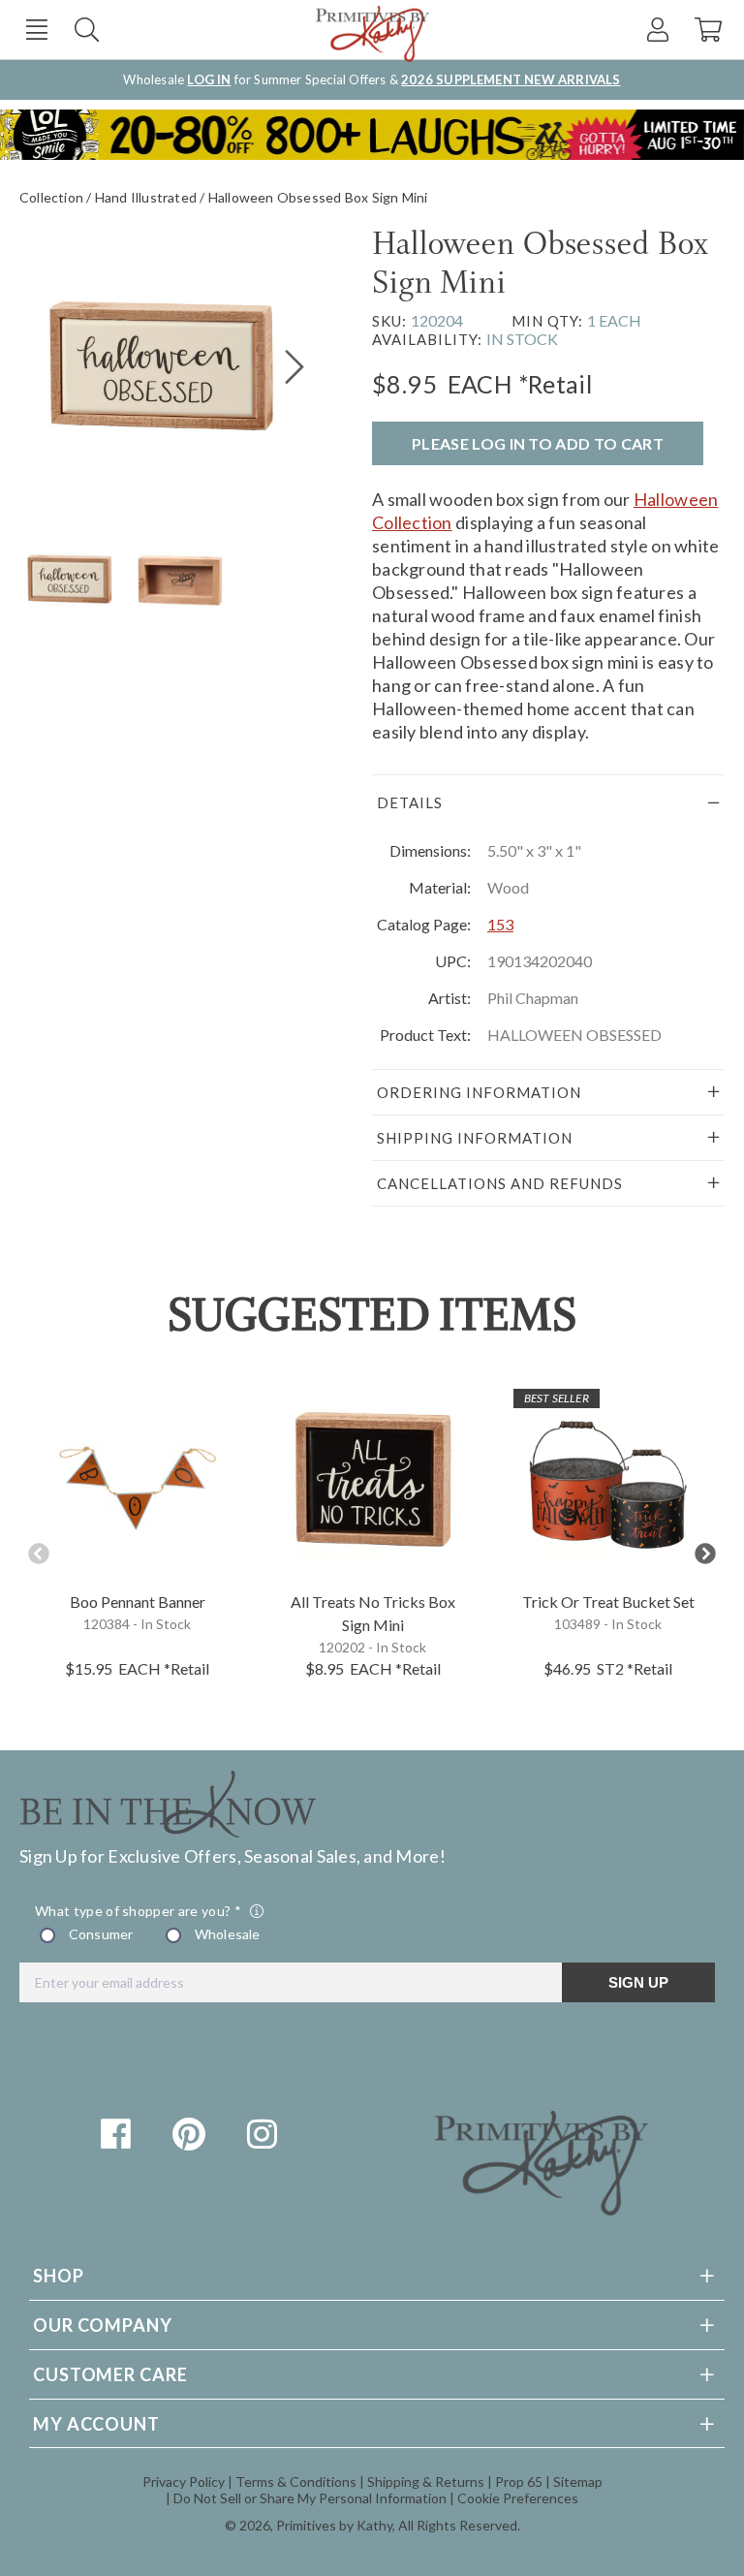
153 (500, 924)
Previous (39, 1554)
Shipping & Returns (426, 2482)
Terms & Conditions (296, 2482)
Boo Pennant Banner (138, 1602)
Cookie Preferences (518, 2498)
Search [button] (87, 30)
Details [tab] (410, 802)
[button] (36, 30)
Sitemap (578, 2482)
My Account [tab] (96, 2424)
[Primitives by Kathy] (542, 2209)
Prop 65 (519, 2482)
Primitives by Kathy (334, 2525)
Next (705, 1554)
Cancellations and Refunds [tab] (500, 1183)
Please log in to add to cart (538, 443)
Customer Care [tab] (110, 2374)
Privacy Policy (184, 2482)
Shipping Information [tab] (475, 1138)
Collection (51, 197)
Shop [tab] (59, 2276)
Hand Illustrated (146, 197)
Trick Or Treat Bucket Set (608, 1602)
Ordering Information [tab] (479, 1092)
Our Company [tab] (103, 2325)
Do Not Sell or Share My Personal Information (310, 2498)
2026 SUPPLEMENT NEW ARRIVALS (511, 79)
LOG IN (209, 79)
